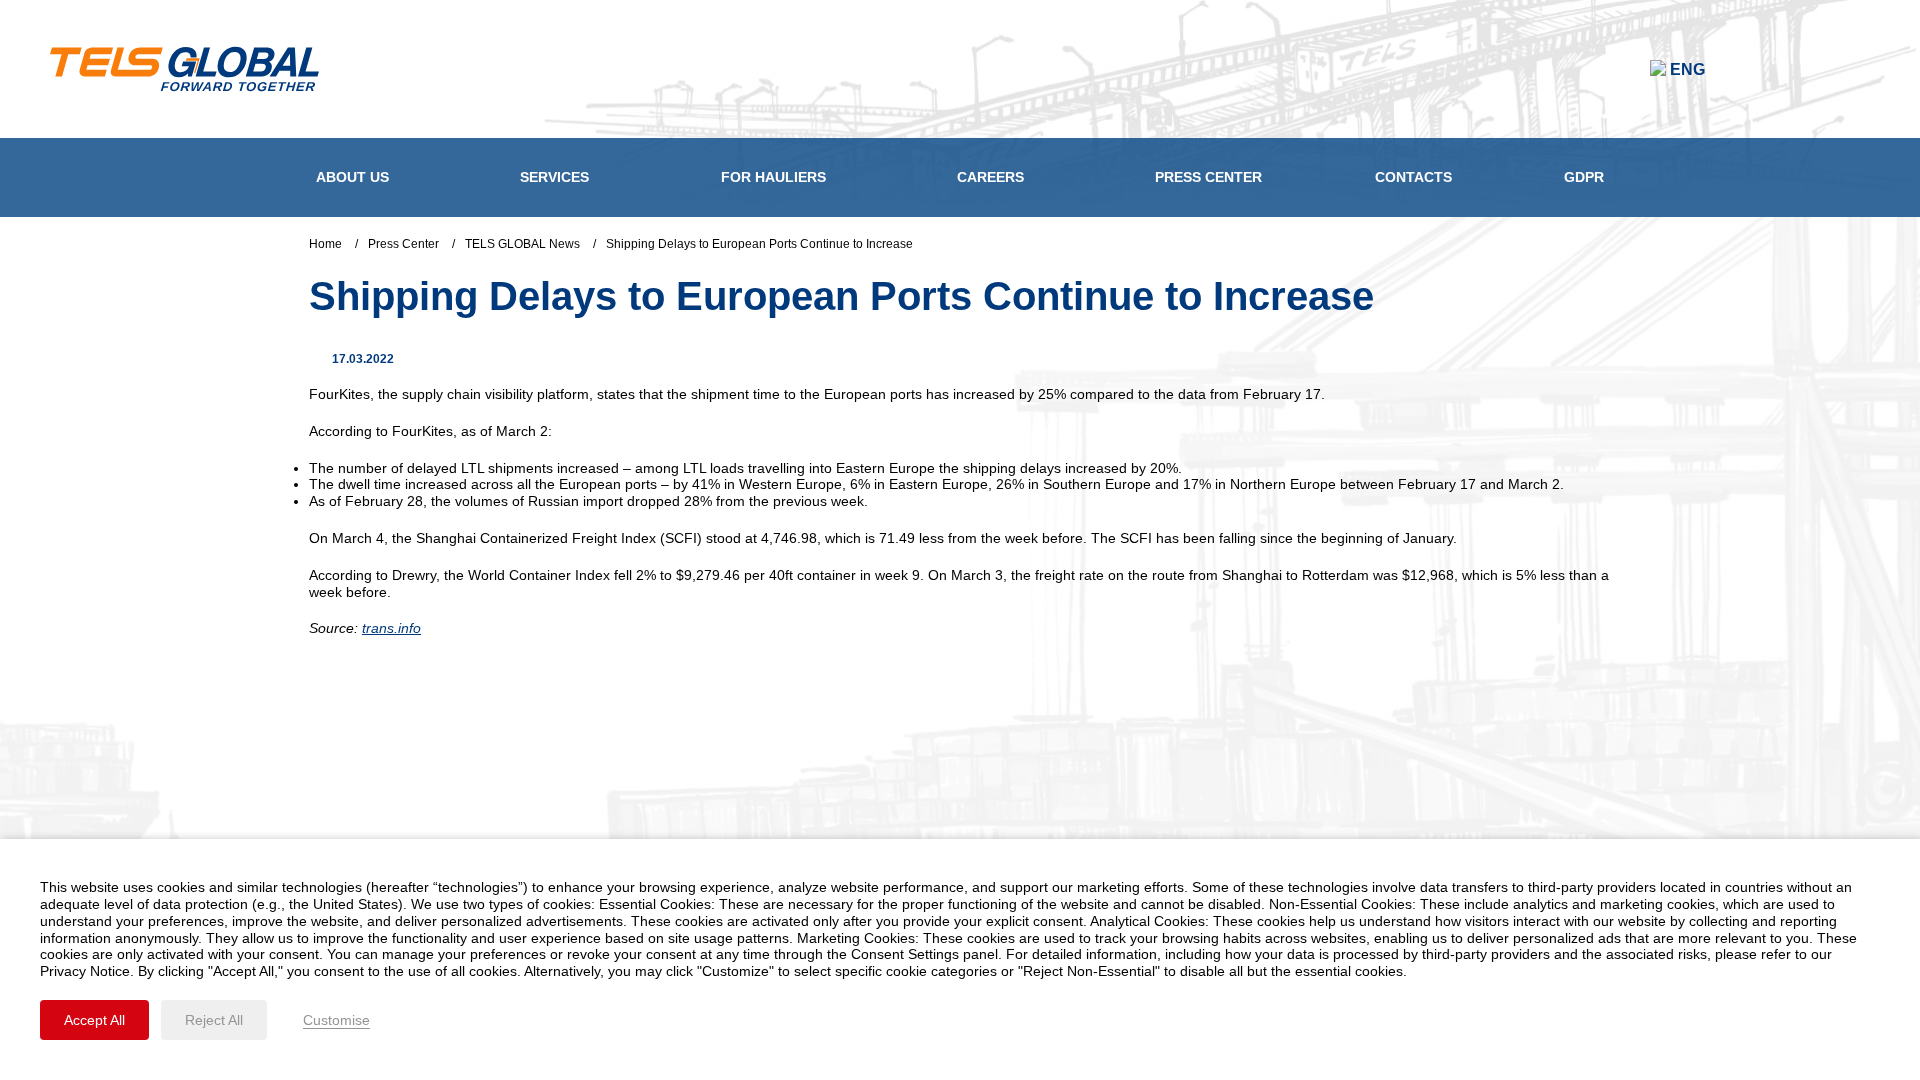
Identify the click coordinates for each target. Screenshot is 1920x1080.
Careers (990, 177)
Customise (336, 1020)
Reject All (214, 1020)
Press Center (1208, 177)
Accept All (94, 1020)
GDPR (1584, 177)
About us (352, 177)
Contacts (1413, 177)
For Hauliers (773, 177)
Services (554, 177)
